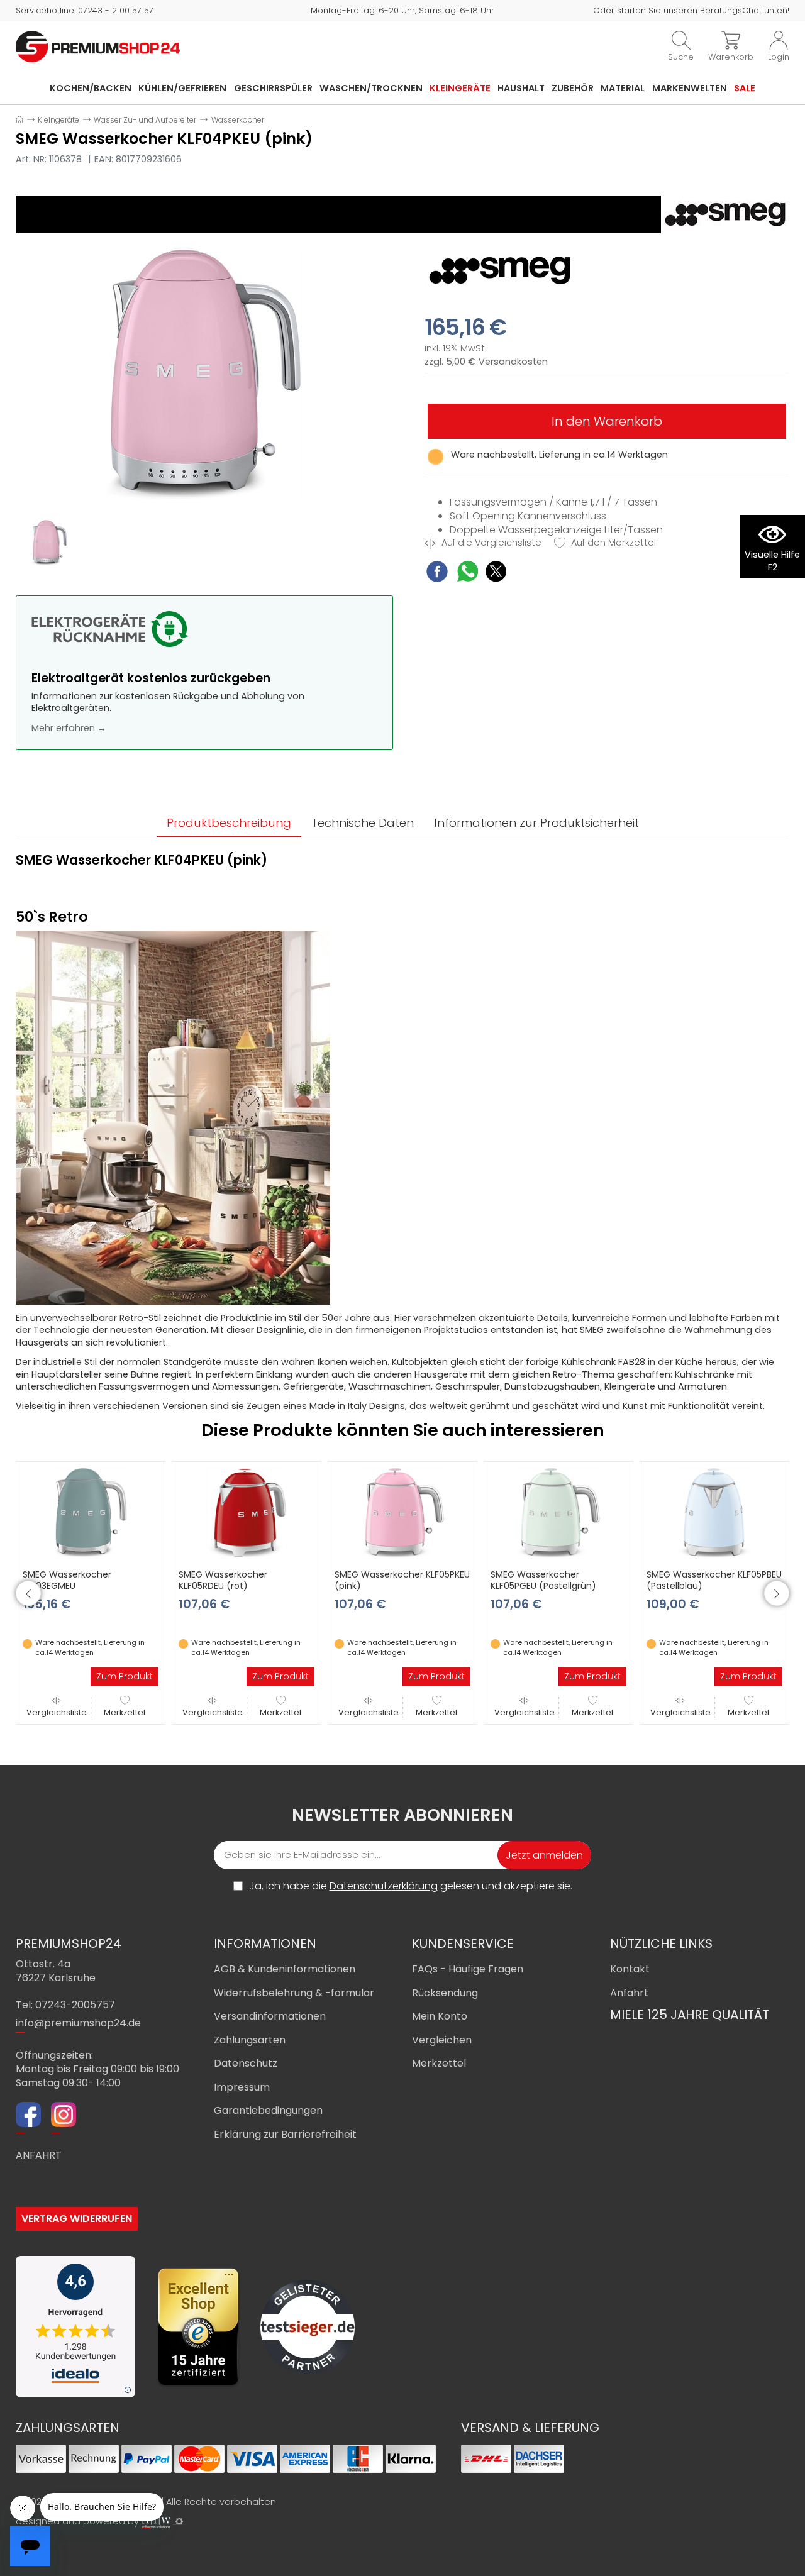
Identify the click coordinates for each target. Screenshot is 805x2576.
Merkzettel (125, 1712)
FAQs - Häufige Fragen (468, 1969)
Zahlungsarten (250, 2040)
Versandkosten (513, 362)
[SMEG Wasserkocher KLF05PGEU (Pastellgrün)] (558, 1513)
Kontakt (630, 1969)
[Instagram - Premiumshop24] (64, 2116)
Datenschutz (246, 2063)
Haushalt (521, 88)
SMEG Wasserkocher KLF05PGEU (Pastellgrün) (543, 1580)
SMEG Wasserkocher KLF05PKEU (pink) (402, 1580)
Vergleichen (442, 2040)
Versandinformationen (270, 2016)
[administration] (179, 2521)
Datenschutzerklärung (384, 1886)
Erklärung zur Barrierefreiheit (285, 2134)
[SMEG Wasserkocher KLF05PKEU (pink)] (402, 1513)
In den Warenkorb (607, 421)
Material (623, 88)
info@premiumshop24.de (78, 2023)
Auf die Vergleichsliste (490, 543)
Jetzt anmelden (544, 1855)
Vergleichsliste (57, 1712)
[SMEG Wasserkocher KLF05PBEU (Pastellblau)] (714, 1513)
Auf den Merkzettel (612, 543)
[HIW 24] (156, 2522)
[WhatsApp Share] (468, 573)
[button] (28, 1593)
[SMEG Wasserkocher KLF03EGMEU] (91, 1513)
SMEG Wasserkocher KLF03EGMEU (67, 1580)
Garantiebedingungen (268, 2110)
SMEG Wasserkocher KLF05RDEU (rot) (223, 1580)
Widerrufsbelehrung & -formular (294, 1993)
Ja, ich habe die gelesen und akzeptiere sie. (411, 1886)
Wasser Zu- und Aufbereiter (145, 120)
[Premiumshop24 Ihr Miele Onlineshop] (98, 46)
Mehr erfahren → (69, 728)
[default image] (204, 373)
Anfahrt (629, 1993)
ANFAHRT (39, 2155)
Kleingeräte (460, 88)
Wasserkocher (238, 120)
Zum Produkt (125, 1676)
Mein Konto (440, 2016)
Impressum (242, 2087)
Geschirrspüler (273, 88)
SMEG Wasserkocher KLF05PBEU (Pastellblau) (714, 1580)
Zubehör (573, 88)
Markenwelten (690, 88)
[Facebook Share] (437, 573)
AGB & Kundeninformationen (285, 1969)
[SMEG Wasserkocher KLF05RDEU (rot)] (247, 1513)
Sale (745, 88)
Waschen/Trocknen (371, 88)
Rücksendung (445, 1993)
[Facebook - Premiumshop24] (28, 2116)
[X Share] (496, 573)
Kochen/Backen (91, 88)
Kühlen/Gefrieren (182, 88)
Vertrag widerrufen (77, 2219)
